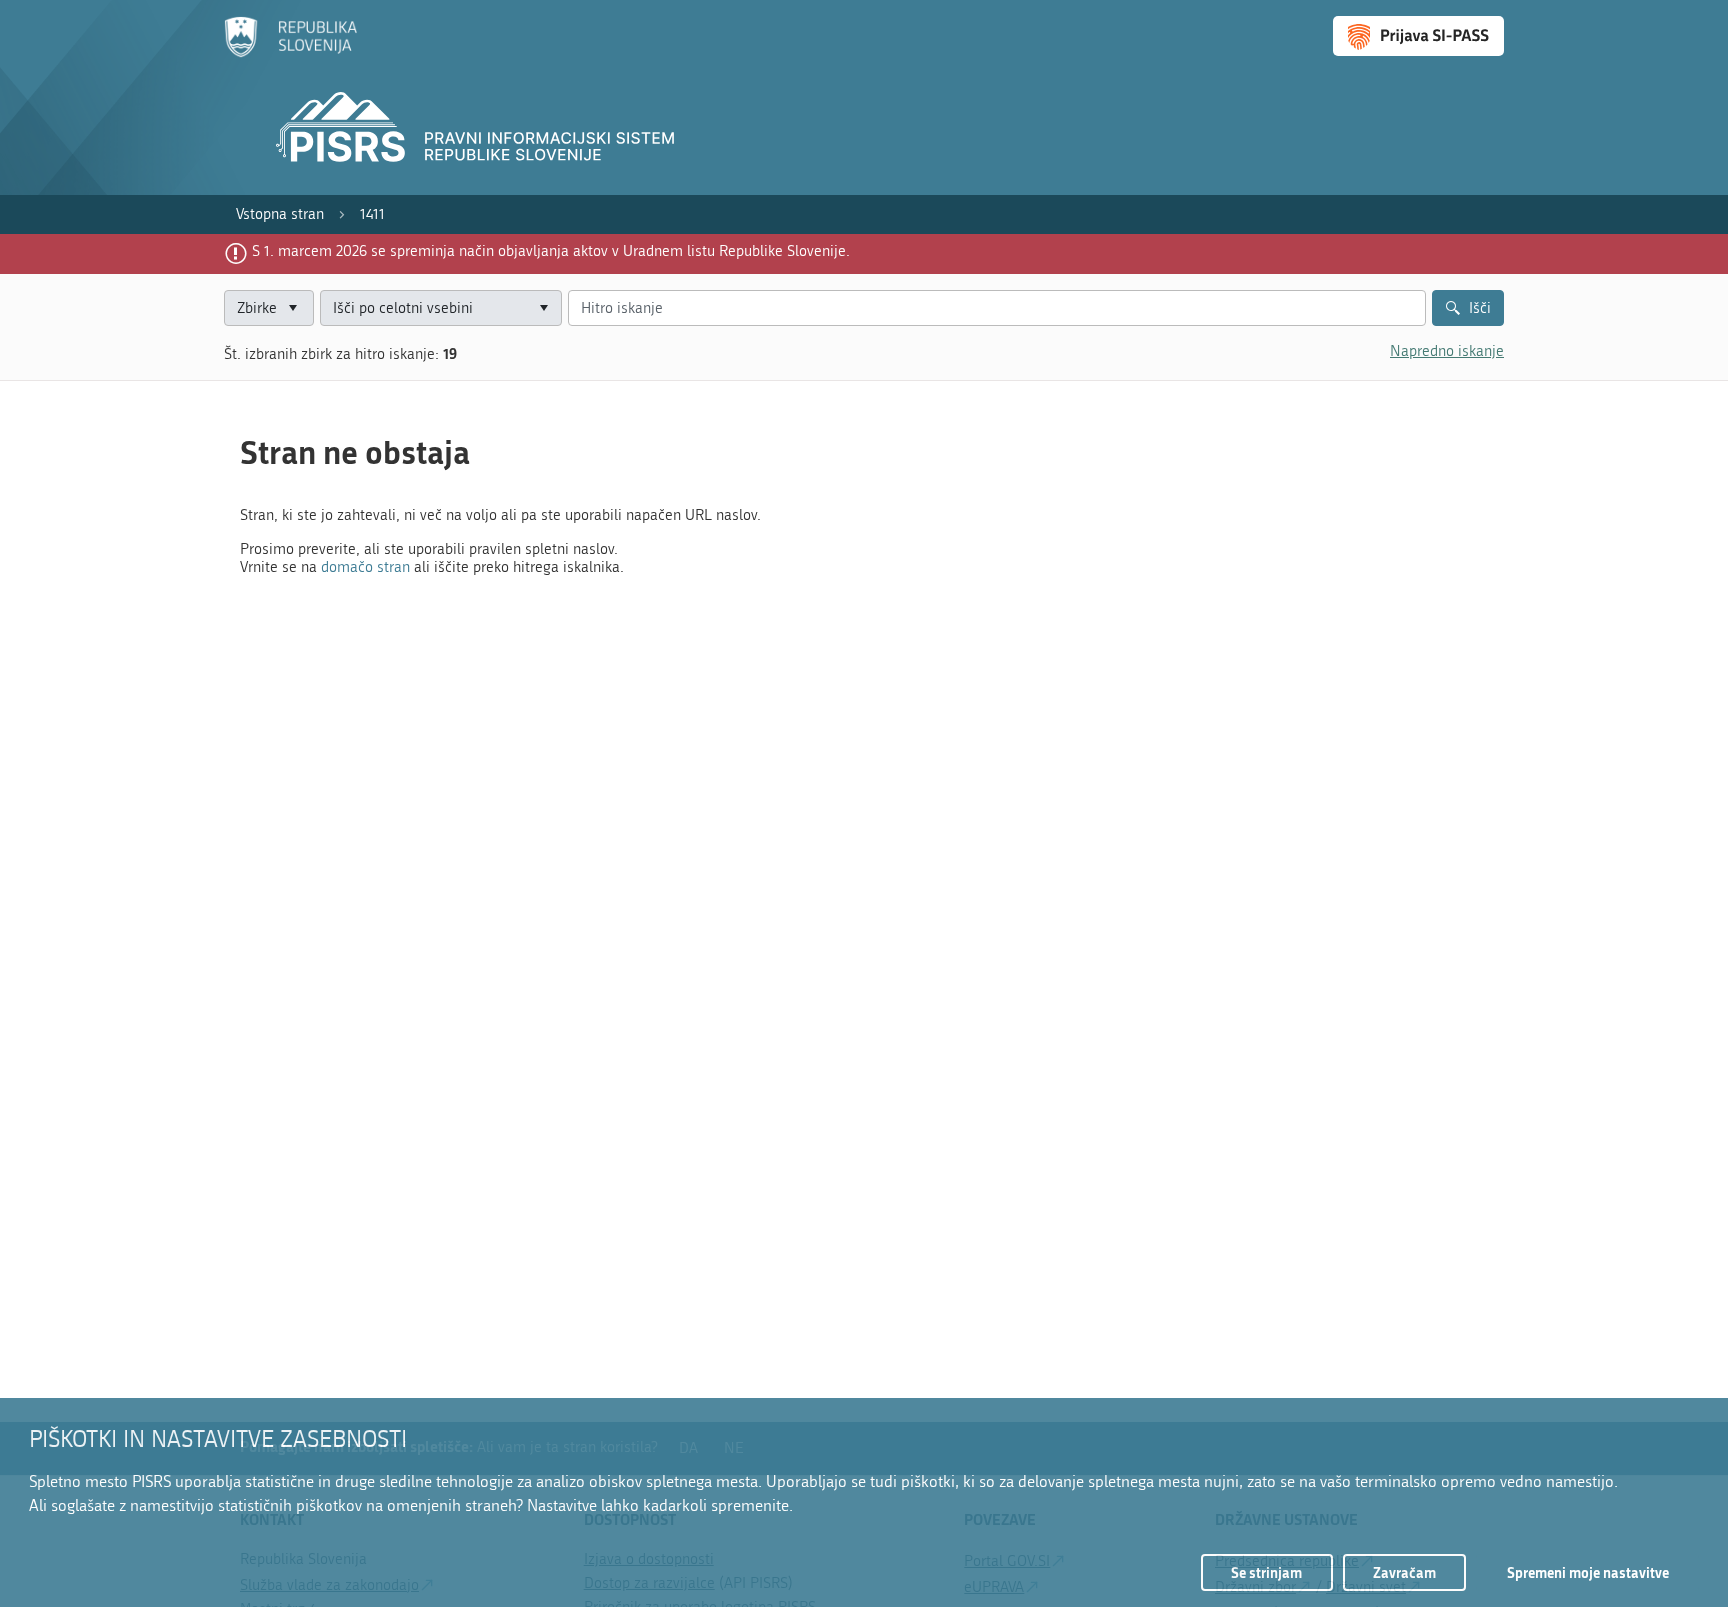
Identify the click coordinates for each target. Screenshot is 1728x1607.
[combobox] (441, 308)
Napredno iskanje (1447, 351)
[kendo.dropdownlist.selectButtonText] (543, 308)
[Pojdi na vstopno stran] (290, 53)
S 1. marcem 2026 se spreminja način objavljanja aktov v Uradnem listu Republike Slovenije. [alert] (551, 251)
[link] (280, 214)
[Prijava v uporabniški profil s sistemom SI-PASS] (1418, 36)
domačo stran (365, 567)
